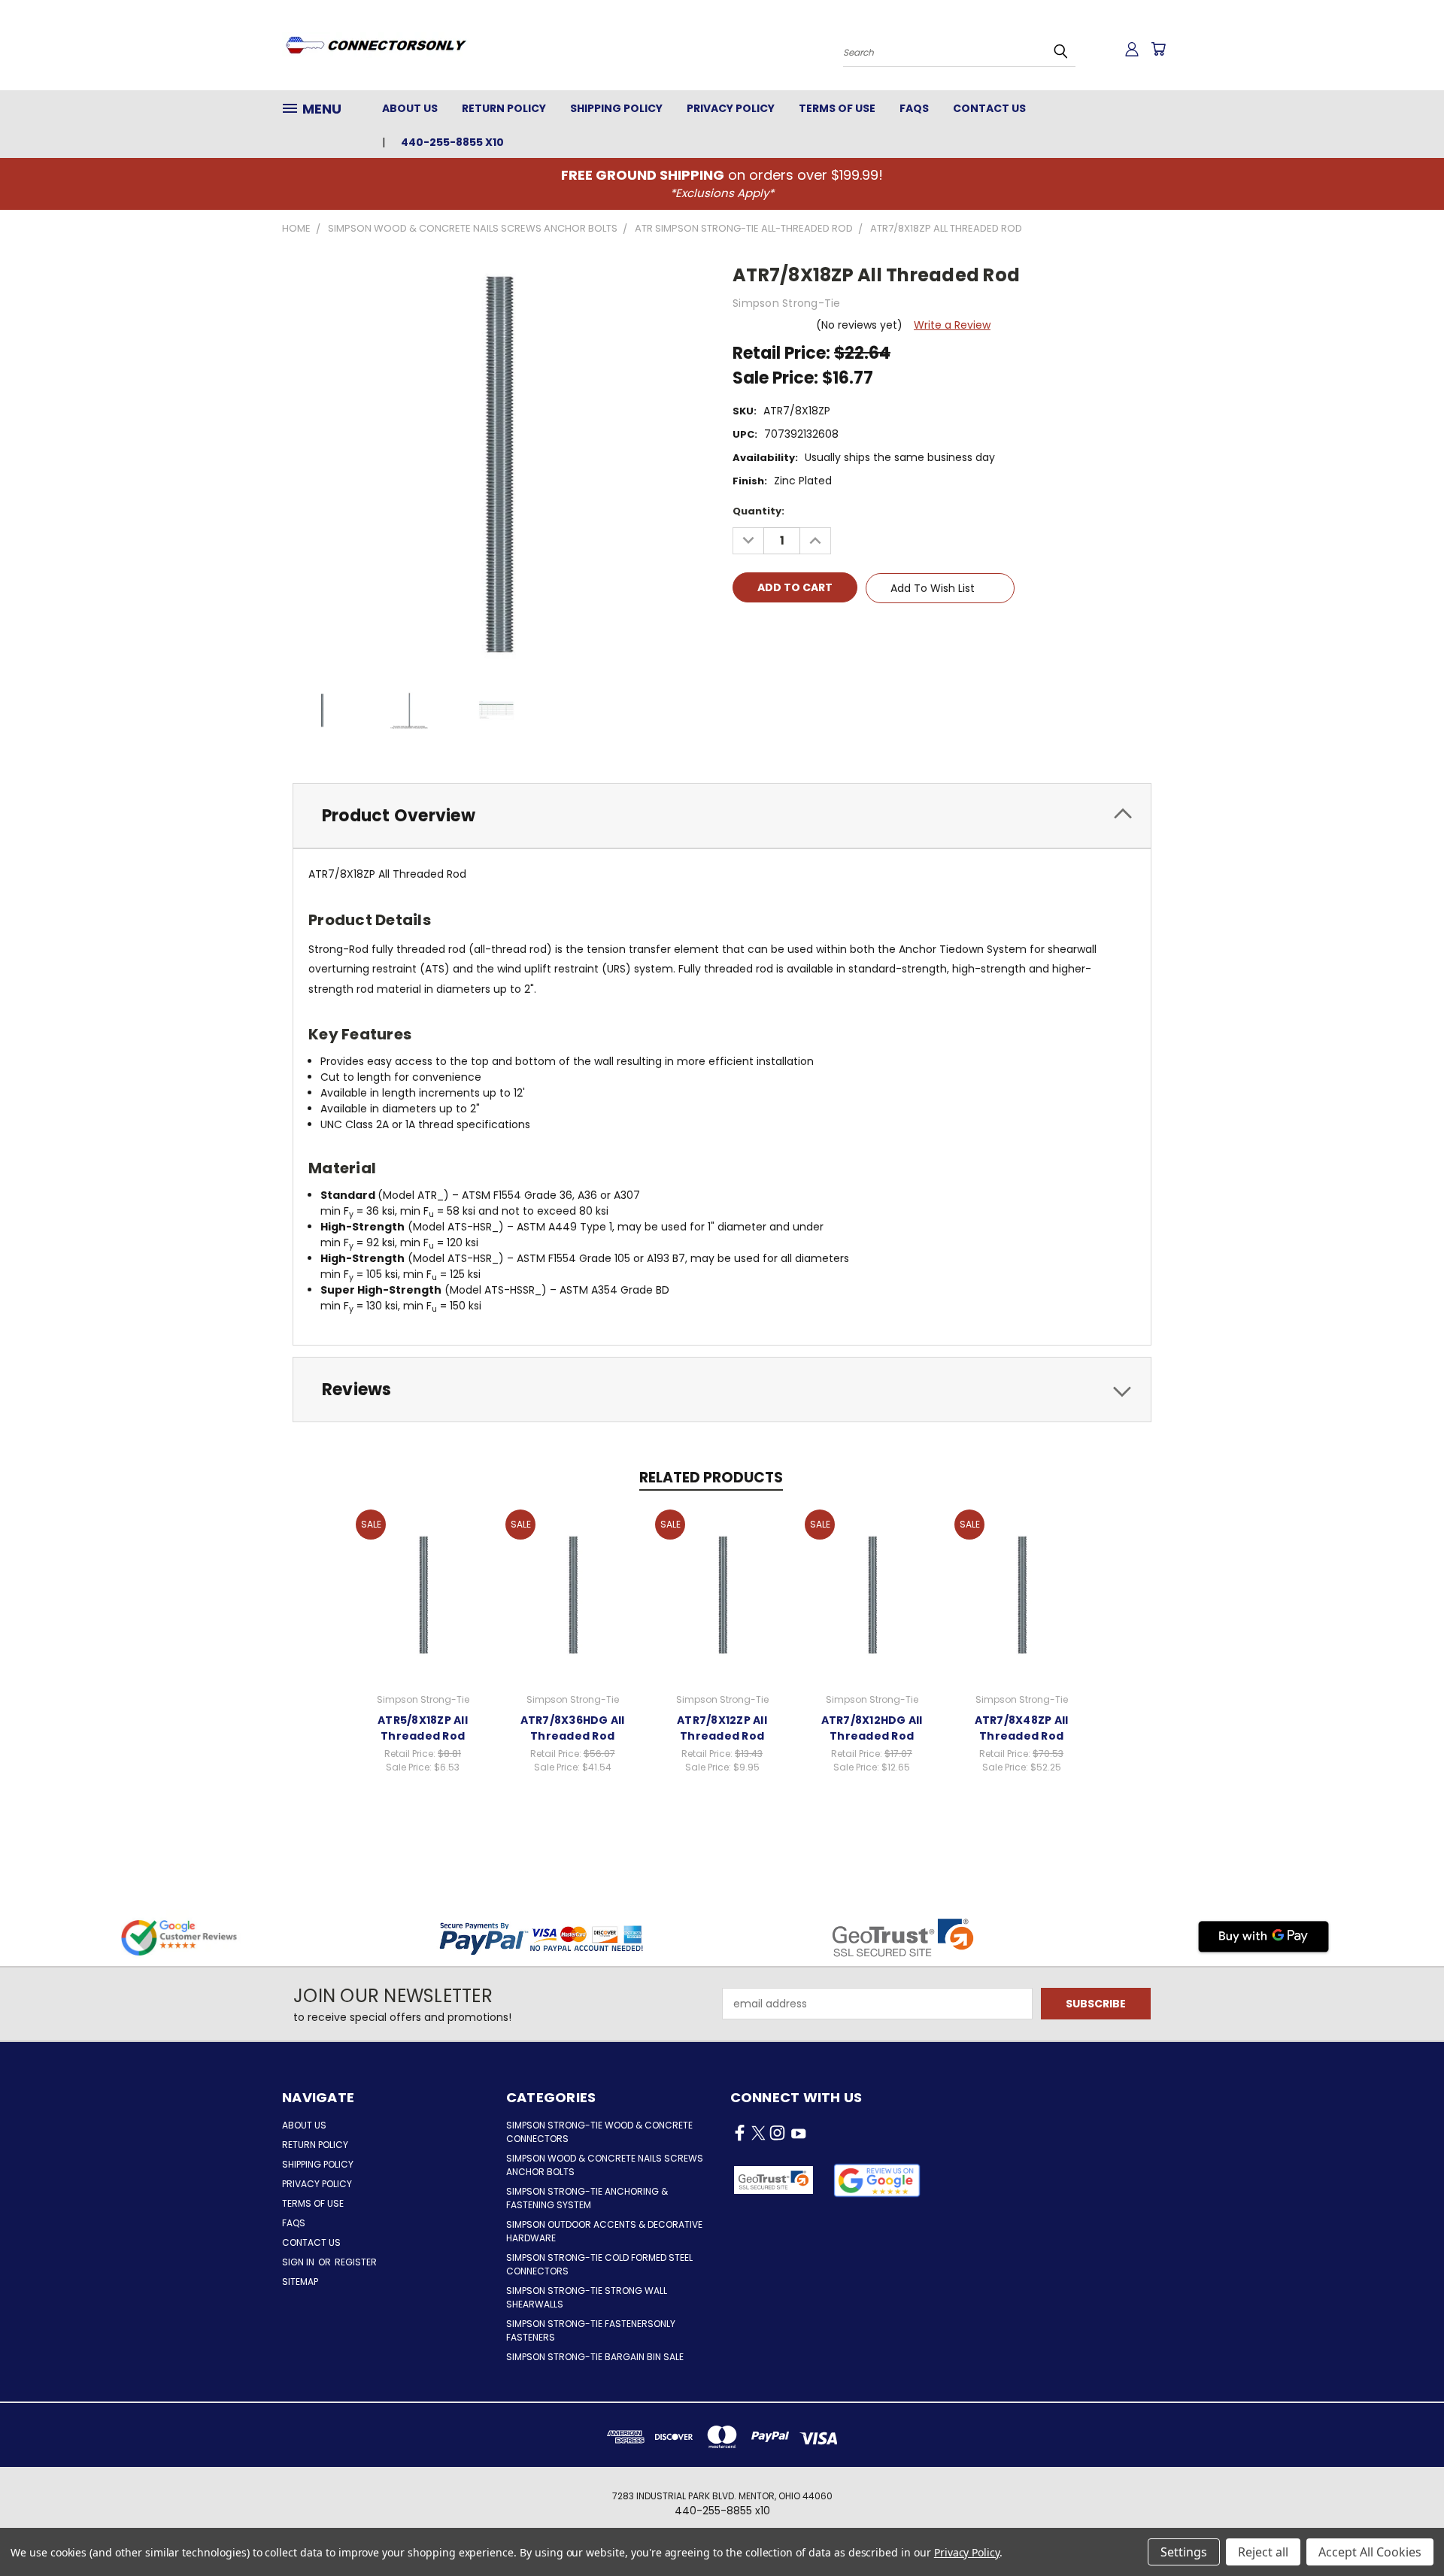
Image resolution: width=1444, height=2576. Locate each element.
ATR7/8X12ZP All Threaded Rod (722, 1728)
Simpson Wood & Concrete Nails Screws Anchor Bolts (605, 2165)
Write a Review (952, 325)
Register (356, 2262)
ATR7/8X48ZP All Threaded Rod (1022, 1728)
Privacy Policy (731, 108)
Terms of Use (837, 108)
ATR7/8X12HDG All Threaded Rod (872, 1728)
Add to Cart (423, 1592)
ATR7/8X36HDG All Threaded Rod (573, 1728)
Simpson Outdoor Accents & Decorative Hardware (604, 2231)
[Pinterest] (846, 631)
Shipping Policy (616, 108)
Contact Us (989, 108)
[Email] (769, 631)
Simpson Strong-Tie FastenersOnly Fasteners (591, 2330)
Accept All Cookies (1370, 2552)
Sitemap (300, 2282)
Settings (1184, 2552)
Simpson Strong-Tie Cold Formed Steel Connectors (599, 2264)
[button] (877, 2180)
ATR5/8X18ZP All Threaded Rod (423, 1728)
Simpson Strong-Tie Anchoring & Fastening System (587, 2198)
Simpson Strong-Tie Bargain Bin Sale (595, 2357)
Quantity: (758, 511)
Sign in (299, 2262)
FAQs (914, 108)
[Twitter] (821, 631)
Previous (1405, 2529)
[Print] (795, 631)
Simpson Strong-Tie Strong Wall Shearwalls (587, 2297)
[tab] (722, 816)
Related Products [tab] (711, 1478)
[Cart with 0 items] (1158, 49)
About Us (410, 108)
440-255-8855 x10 (452, 142)
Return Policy (504, 108)
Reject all (1263, 2552)
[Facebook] (744, 631)
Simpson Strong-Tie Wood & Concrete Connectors (599, 2132)
